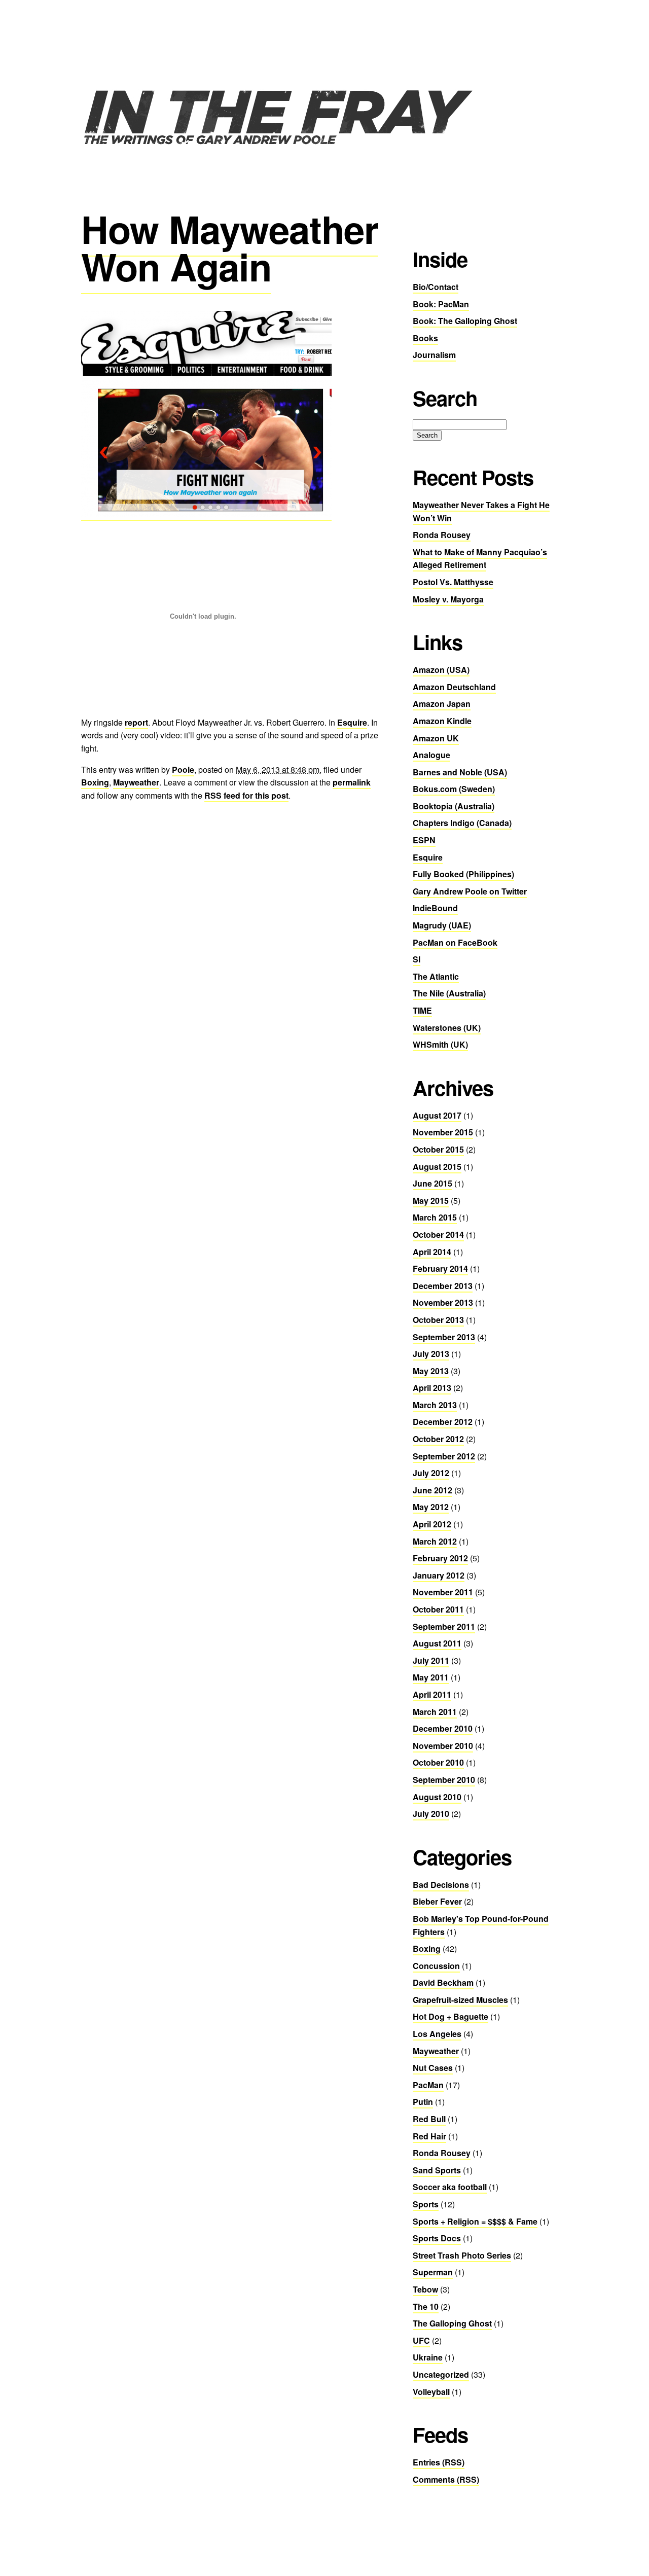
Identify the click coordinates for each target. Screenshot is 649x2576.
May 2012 (431, 1507)
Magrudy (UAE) (442, 925)
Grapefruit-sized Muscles (460, 2000)
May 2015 (431, 1201)
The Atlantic (436, 976)
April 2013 (432, 1388)
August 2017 (437, 1115)
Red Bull (429, 2119)
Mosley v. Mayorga (448, 599)
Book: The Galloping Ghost (465, 321)
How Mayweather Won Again (230, 247)
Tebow (425, 2289)
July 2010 (431, 1814)
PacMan (428, 2085)
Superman (433, 2272)
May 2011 (431, 1677)
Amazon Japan (442, 704)
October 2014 (438, 1235)
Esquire (352, 722)
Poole (183, 770)
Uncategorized (441, 2374)
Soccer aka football (450, 2187)
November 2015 (443, 1132)
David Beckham (443, 1982)
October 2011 (438, 1609)
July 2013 (431, 1354)
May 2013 (431, 1371)
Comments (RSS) (446, 2479)
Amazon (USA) (441, 670)
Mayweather (136, 782)
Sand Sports (437, 2170)
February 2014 (440, 1268)
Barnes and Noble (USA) (460, 772)
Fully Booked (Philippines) (463, 874)
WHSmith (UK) (440, 1044)
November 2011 (443, 1592)
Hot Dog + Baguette (450, 2016)
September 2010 (444, 1780)
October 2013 (438, 1320)
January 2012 (439, 1575)
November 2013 (443, 1302)
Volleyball (431, 2392)
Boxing (95, 782)
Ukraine (428, 2357)
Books (425, 338)
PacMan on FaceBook (455, 942)
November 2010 (443, 1746)
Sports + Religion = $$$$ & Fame (475, 2221)
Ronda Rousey (442, 535)
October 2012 (438, 1439)
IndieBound (435, 908)
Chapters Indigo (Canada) (462, 823)
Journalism (434, 355)
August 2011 (437, 1643)
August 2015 (437, 1167)
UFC (421, 2340)
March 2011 (435, 1712)
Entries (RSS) (439, 2462)
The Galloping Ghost (452, 2323)
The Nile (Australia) (449, 993)
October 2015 (438, 1149)
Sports (426, 2204)
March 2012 (435, 1541)
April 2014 (432, 1252)
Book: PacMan (441, 304)
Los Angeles (437, 2034)
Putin (423, 2102)
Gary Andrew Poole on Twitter (470, 891)
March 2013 (435, 1405)
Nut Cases (433, 2068)
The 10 (426, 2306)
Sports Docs (437, 2238)
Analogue (431, 755)
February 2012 (440, 1558)
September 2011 (444, 1626)
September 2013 (444, 1337)
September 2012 (444, 1456)
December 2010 (443, 1728)
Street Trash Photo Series (462, 2255)
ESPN (424, 840)
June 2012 (432, 1490)
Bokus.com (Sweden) (454, 789)
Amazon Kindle (442, 721)
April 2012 (432, 1524)
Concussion (436, 1966)
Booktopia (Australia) (454, 806)
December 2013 (443, 1286)
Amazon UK (436, 738)
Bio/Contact (436, 287)
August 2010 (437, 1797)
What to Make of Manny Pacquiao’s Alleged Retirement (480, 559)
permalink (352, 782)
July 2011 (431, 1660)
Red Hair (429, 2136)
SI (417, 959)
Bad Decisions (441, 1885)
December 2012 (443, 1422)
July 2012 (431, 1473)
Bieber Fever (437, 1901)
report (136, 722)
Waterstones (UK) (447, 1028)
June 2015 (432, 1183)
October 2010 (438, 1762)
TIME (422, 1010)
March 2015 (435, 1217)
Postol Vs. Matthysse (453, 582)
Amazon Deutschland (454, 687)
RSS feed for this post (246, 795)
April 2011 (432, 1694)
